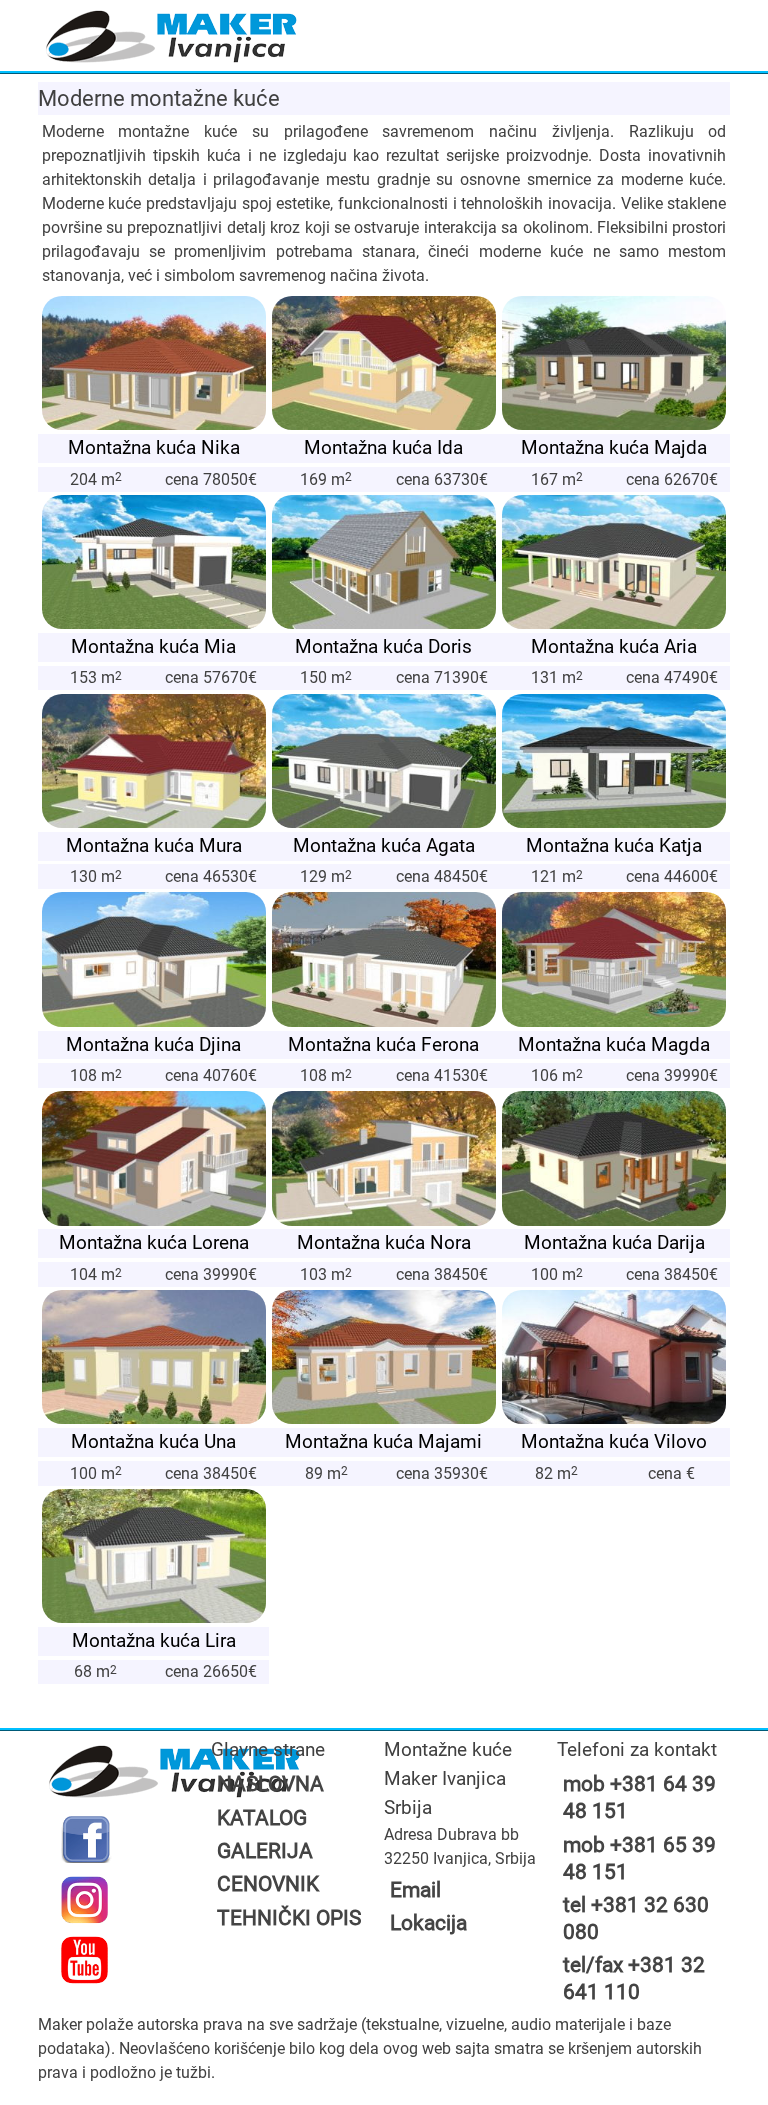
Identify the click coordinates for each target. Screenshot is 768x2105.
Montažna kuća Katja (614, 845)
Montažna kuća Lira (154, 1640)
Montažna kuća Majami (383, 1441)
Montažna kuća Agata (384, 845)
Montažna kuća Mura (154, 845)
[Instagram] (85, 1900)
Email (415, 1890)
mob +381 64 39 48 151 (639, 1797)
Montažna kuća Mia (153, 646)
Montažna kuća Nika (154, 447)
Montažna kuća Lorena (154, 1242)
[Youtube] (85, 1960)
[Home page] (171, 38)
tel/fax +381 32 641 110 (634, 1978)
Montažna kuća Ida (383, 447)
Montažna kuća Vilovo (614, 1441)
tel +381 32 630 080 (636, 1918)
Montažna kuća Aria (614, 646)
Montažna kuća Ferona (383, 1044)
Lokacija (428, 1923)
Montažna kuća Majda (614, 447)
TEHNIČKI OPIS (289, 1918)
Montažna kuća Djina (153, 1044)
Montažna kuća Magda (614, 1044)
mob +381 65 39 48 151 (639, 1858)
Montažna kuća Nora (384, 1242)
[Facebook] (85, 1839)
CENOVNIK (268, 1884)
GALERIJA (265, 1851)
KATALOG (262, 1818)
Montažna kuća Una (153, 1441)
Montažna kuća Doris (383, 646)
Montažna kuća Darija (614, 1242)
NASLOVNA (270, 1784)
